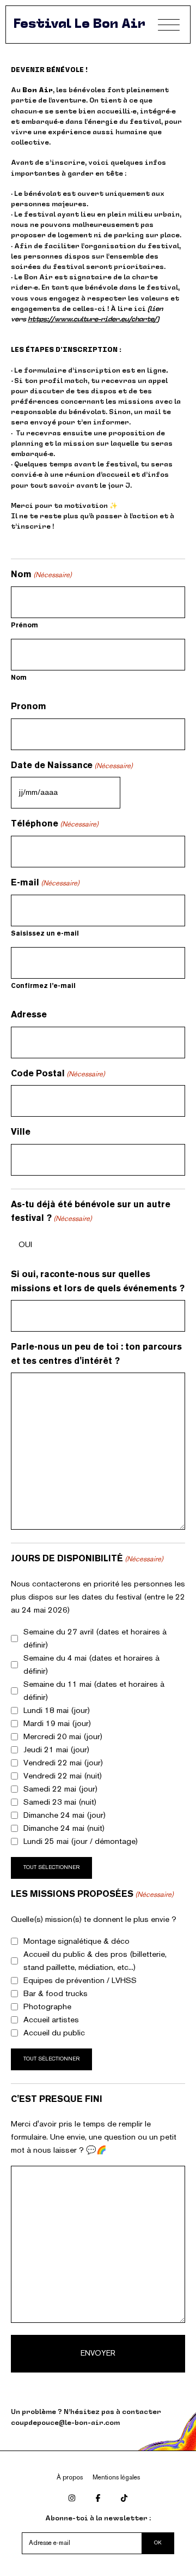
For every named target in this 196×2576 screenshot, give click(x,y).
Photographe (47, 2007)
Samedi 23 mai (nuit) (60, 1802)
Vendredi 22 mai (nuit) (63, 1776)
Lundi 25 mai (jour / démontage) (81, 1842)
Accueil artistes (51, 2020)
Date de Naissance (72, 766)
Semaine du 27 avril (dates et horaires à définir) (95, 1639)
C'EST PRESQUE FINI (57, 2099)
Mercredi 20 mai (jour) (63, 1737)
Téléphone (55, 824)
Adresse (29, 1015)
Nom (19, 678)
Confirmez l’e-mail (43, 986)
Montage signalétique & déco (76, 1942)
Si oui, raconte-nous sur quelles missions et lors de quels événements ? (98, 1282)
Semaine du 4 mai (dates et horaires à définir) (91, 1665)
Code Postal (58, 1074)
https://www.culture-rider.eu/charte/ (92, 320)
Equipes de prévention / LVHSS (80, 1981)
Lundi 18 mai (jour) (57, 1711)
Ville (21, 1132)
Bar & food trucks (56, 1994)
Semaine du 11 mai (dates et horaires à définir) (94, 1691)
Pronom (29, 707)
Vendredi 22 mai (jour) (63, 1763)
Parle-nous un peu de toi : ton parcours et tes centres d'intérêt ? (96, 1354)
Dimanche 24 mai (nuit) (64, 1829)
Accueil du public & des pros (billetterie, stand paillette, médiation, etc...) (95, 1961)
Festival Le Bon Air (79, 25)
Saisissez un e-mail (45, 934)
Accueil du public (54, 2033)
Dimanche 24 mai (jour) (65, 1816)
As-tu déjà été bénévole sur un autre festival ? (91, 1212)
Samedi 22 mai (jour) (60, 1789)
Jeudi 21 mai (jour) (56, 1750)
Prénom (24, 626)
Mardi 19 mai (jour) (57, 1724)
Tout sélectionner (51, 1868)
